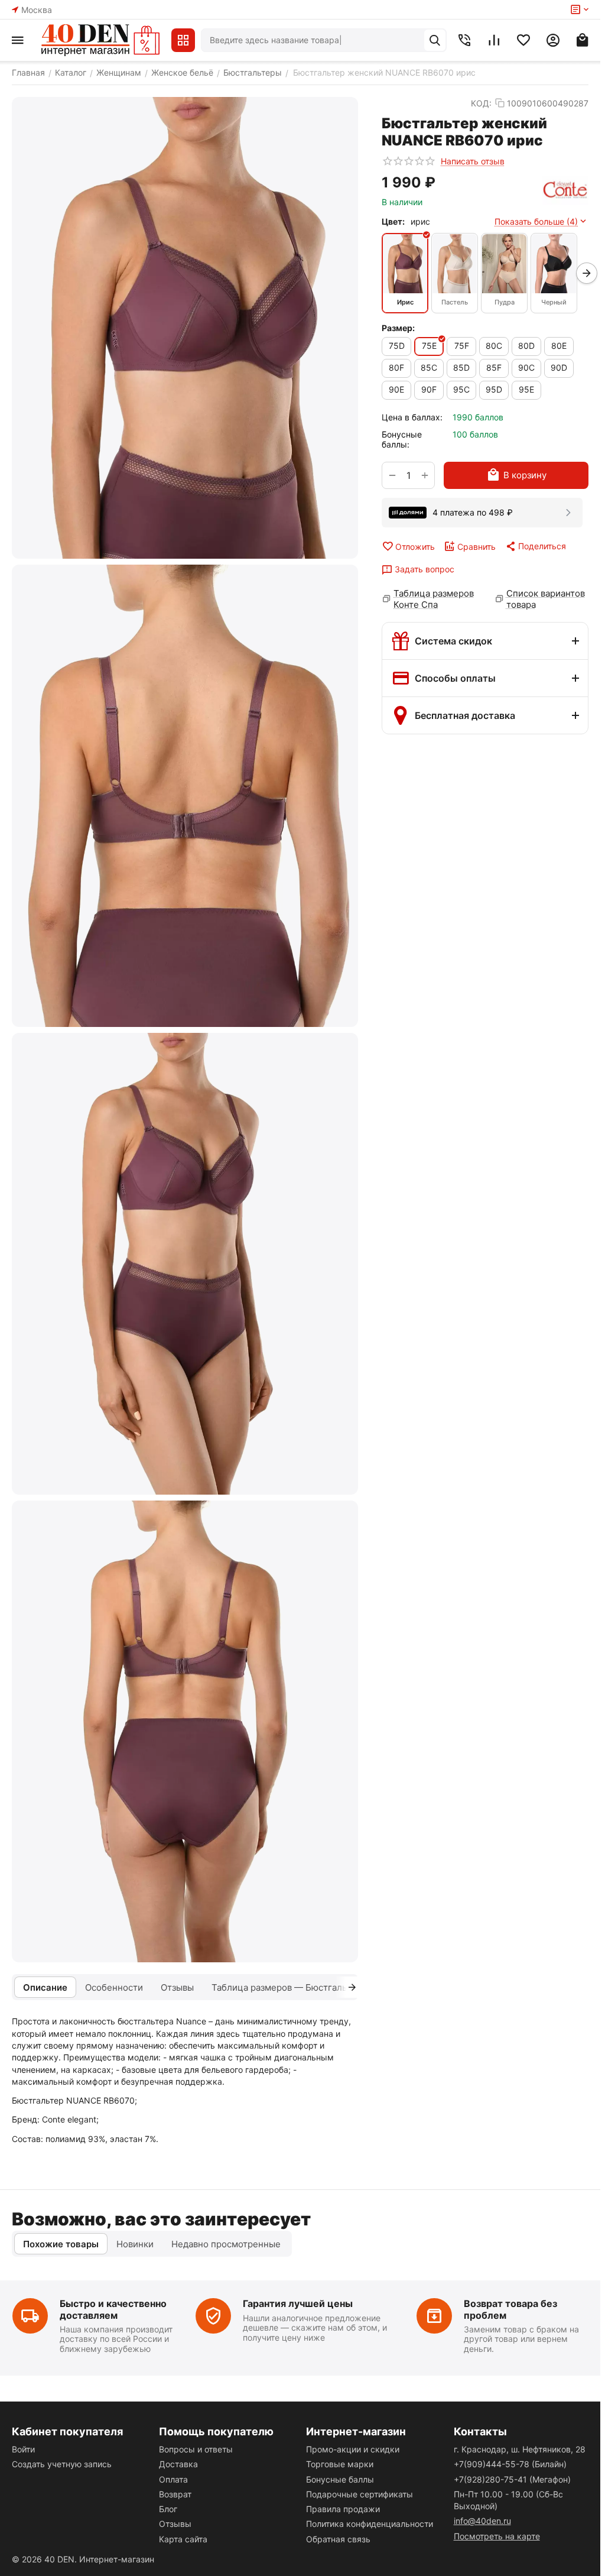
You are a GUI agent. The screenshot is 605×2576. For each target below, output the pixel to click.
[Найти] (435, 40)
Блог (168, 2509)
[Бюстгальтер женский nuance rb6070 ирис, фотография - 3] (185, 1264)
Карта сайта (183, 2539)
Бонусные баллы (340, 2479)
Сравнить (476, 547)
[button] (535, 546)
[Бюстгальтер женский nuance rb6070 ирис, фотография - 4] (185, 1731)
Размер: (398, 328)
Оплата (173, 2479)
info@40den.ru (482, 2521)
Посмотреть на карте (497, 2536)
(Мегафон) (512, 2479)
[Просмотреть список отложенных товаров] (523, 40)
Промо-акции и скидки (353, 2449)
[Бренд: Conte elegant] (565, 190)
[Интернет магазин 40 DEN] (100, 40)
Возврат (175, 2494)
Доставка (178, 2464)
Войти (23, 2449)
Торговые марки (340, 2464)
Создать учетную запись (62, 2464)
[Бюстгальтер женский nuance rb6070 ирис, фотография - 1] (185, 328)
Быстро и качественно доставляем (113, 2309)
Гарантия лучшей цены (298, 2303)
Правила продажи (343, 2509)
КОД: (481, 103)
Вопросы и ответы (196, 2449)
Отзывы (175, 2524)
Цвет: (393, 221)
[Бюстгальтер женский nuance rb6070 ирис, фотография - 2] (185, 796)
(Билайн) (510, 2464)
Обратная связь (338, 2539)
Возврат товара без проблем (510, 2309)
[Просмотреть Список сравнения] (494, 40)
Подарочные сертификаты (360, 2494)
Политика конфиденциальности (370, 2524)
